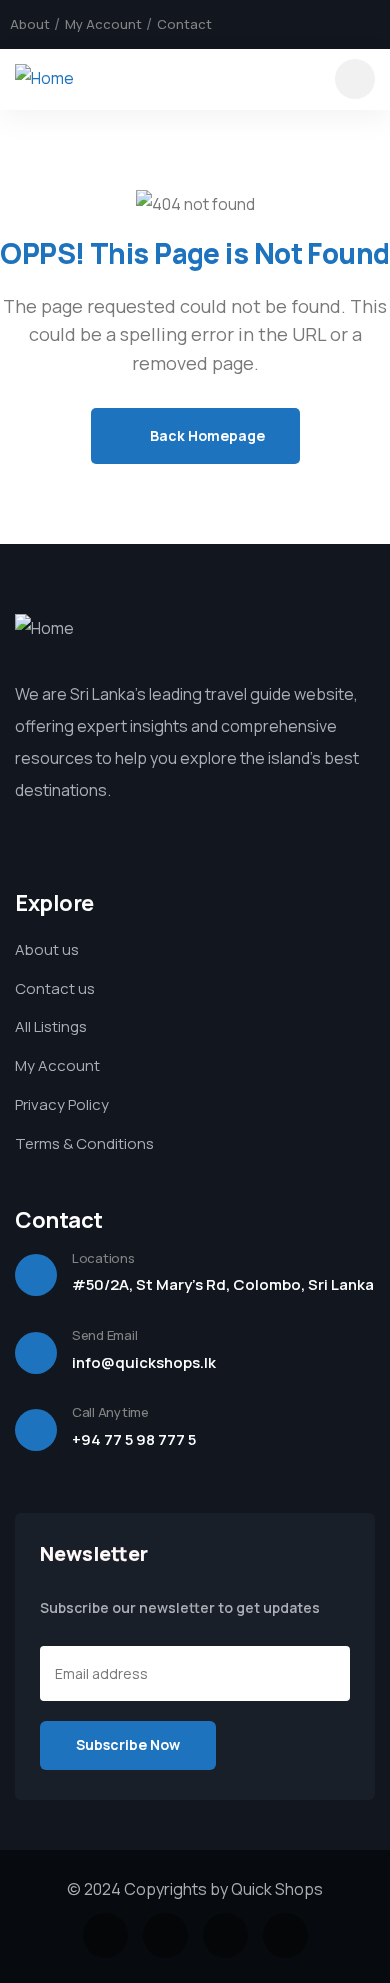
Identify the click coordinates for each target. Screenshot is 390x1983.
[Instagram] (339, 24)
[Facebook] (271, 24)
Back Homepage (206, 435)
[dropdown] (355, 79)
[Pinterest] (373, 24)
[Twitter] (305, 24)
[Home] (44, 78)
